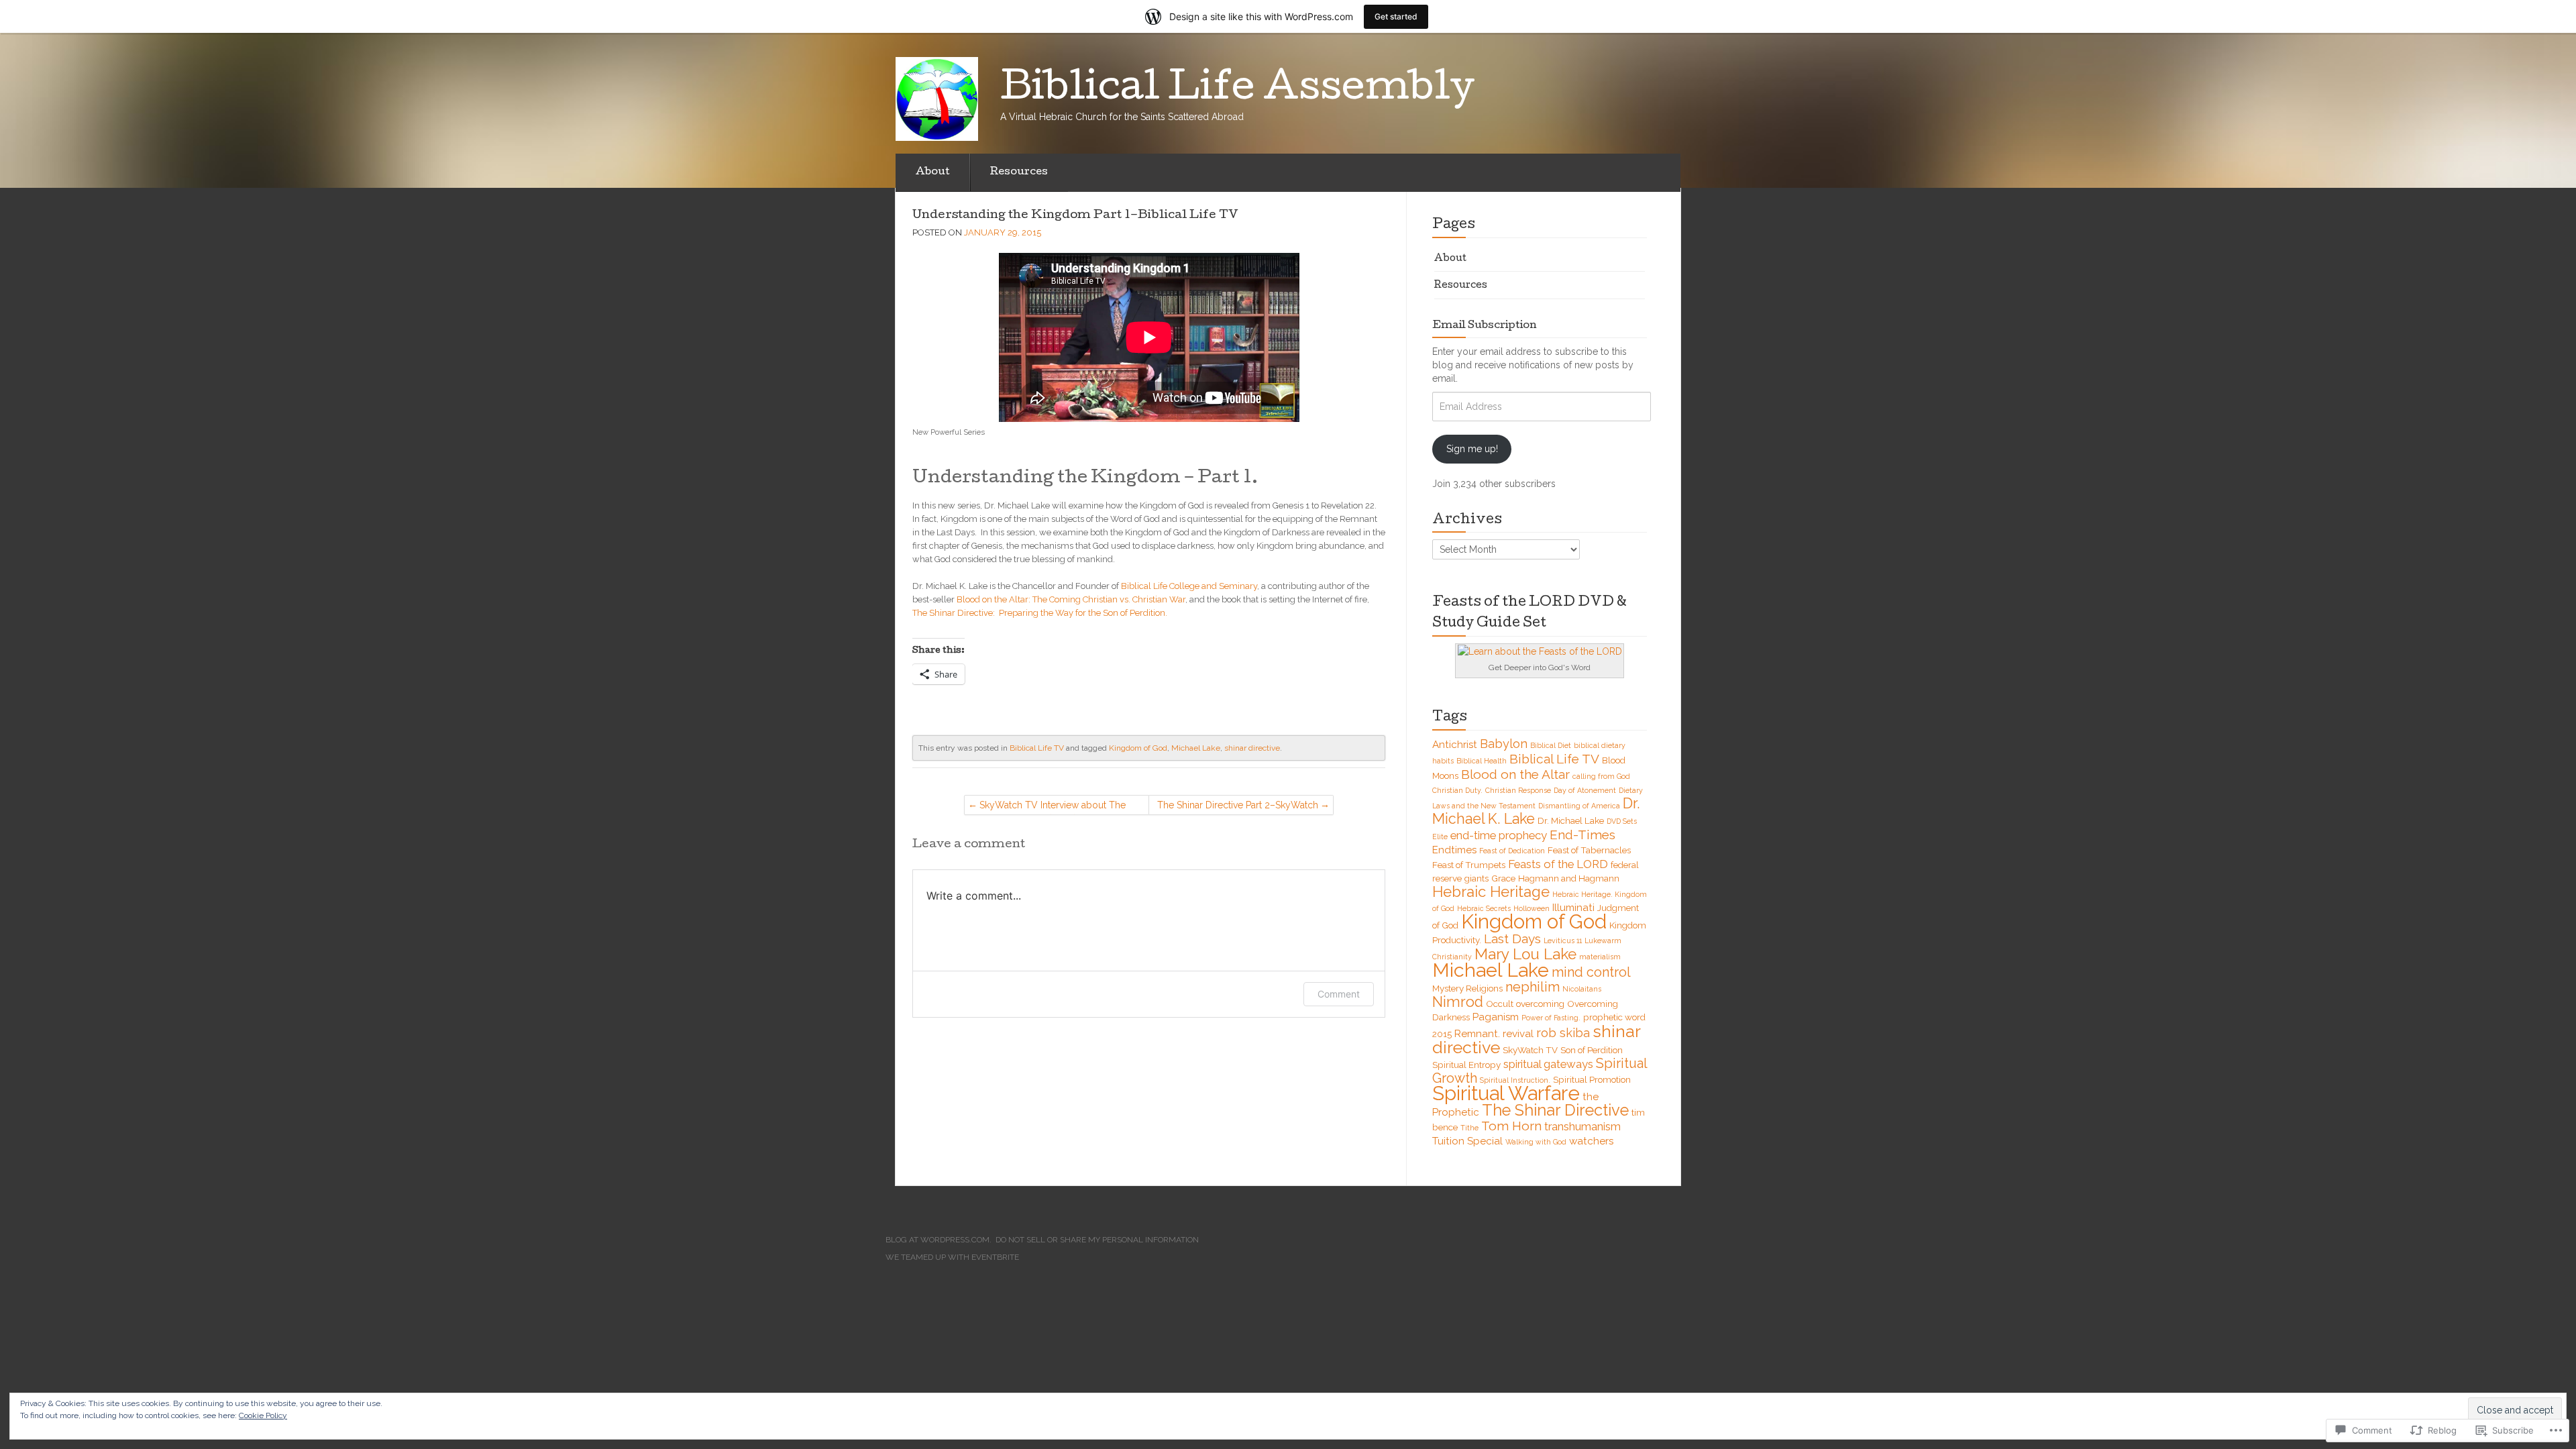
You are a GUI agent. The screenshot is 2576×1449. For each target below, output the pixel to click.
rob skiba (1563, 1033)
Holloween (1532, 908)
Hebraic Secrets (1484, 908)
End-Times (1582, 835)
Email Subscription (1485, 326)
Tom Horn (1511, 1126)
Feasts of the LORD (1558, 864)
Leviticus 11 (1563, 941)
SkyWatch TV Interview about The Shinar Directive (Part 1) (1053, 807)
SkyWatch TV (1530, 1050)
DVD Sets (1622, 821)
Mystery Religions (1467, 988)
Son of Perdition (1592, 1050)
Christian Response (1518, 790)
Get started (1396, 16)
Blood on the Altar (1515, 774)
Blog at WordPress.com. (938, 1240)
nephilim (1533, 987)
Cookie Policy (263, 1415)
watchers (1591, 1141)
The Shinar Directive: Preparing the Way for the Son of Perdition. (1040, 613)
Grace (1503, 878)
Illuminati (1573, 908)
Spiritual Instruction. (1515, 1080)
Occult (1500, 1004)
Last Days (1512, 938)
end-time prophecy (1499, 835)
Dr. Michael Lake (1571, 820)
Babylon (1504, 744)
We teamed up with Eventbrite (952, 1257)
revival (1518, 1034)
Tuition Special (1467, 1141)
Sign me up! (1472, 449)
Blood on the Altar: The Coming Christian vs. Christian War (1071, 599)
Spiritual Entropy (1466, 1065)
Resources (1019, 172)
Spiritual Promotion (1592, 1079)
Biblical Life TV (1037, 748)
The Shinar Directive (1555, 1110)
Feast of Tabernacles (1589, 850)
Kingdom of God (1138, 748)
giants (1477, 878)
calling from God (1601, 776)
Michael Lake (1196, 748)
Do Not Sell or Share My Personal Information (1097, 1240)
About (933, 172)
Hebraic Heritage (1491, 892)
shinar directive (1252, 748)
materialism (1600, 957)
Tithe (1469, 1128)
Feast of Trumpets (1469, 865)
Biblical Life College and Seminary (1189, 586)
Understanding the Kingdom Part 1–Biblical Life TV (1075, 216)
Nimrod (1458, 1002)
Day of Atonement (1585, 790)
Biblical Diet (1551, 745)
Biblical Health (1482, 761)
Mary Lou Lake (1525, 954)
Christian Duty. (1457, 790)
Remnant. (1477, 1034)
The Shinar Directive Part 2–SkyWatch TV (1238, 807)
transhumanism (1582, 1126)
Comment (1339, 994)
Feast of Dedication (1512, 851)
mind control (1591, 972)
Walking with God (1536, 1142)
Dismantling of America (1579, 806)
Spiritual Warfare (1506, 1093)
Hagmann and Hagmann (1569, 878)
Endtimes (1454, 850)
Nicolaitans (1582, 989)
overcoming (1540, 1004)
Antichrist (1455, 745)
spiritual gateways (1548, 1064)
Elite (1440, 837)
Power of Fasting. (1551, 1018)
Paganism (1496, 1017)
